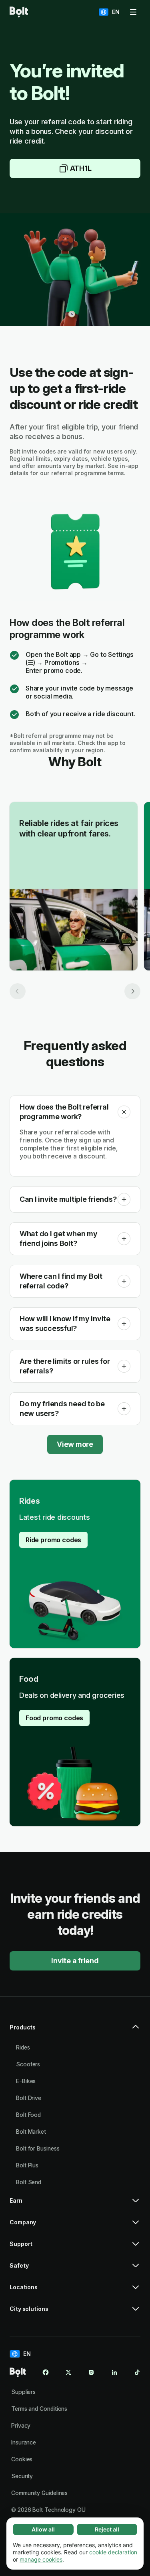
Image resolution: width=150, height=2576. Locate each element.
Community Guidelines (39, 2493)
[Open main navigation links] (133, 12)
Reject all (107, 2529)
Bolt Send (29, 2182)
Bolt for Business (38, 2148)
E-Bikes (26, 2081)
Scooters (28, 2064)
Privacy (21, 2425)
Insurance (24, 2442)
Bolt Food (28, 2115)
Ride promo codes (53, 1540)
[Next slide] (132, 991)
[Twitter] (68, 2372)
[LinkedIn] (114, 2372)
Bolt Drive (29, 2098)
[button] (124, 1112)
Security (22, 2476)
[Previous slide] (18, 991)
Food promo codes (54, 1718)
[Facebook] (46, 2372)
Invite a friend (75, 1961)
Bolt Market (31, 2131)
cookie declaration (113, 2552)
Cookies (22, 2459)
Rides (23, 2047)
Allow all (43, 2529)
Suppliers (23, 2392)
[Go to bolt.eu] (19, 12)
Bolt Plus (27, 2165)
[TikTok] (137, 2372)
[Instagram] (91, 2372)
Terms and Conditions (39, 2409)
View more (75, 1444)
